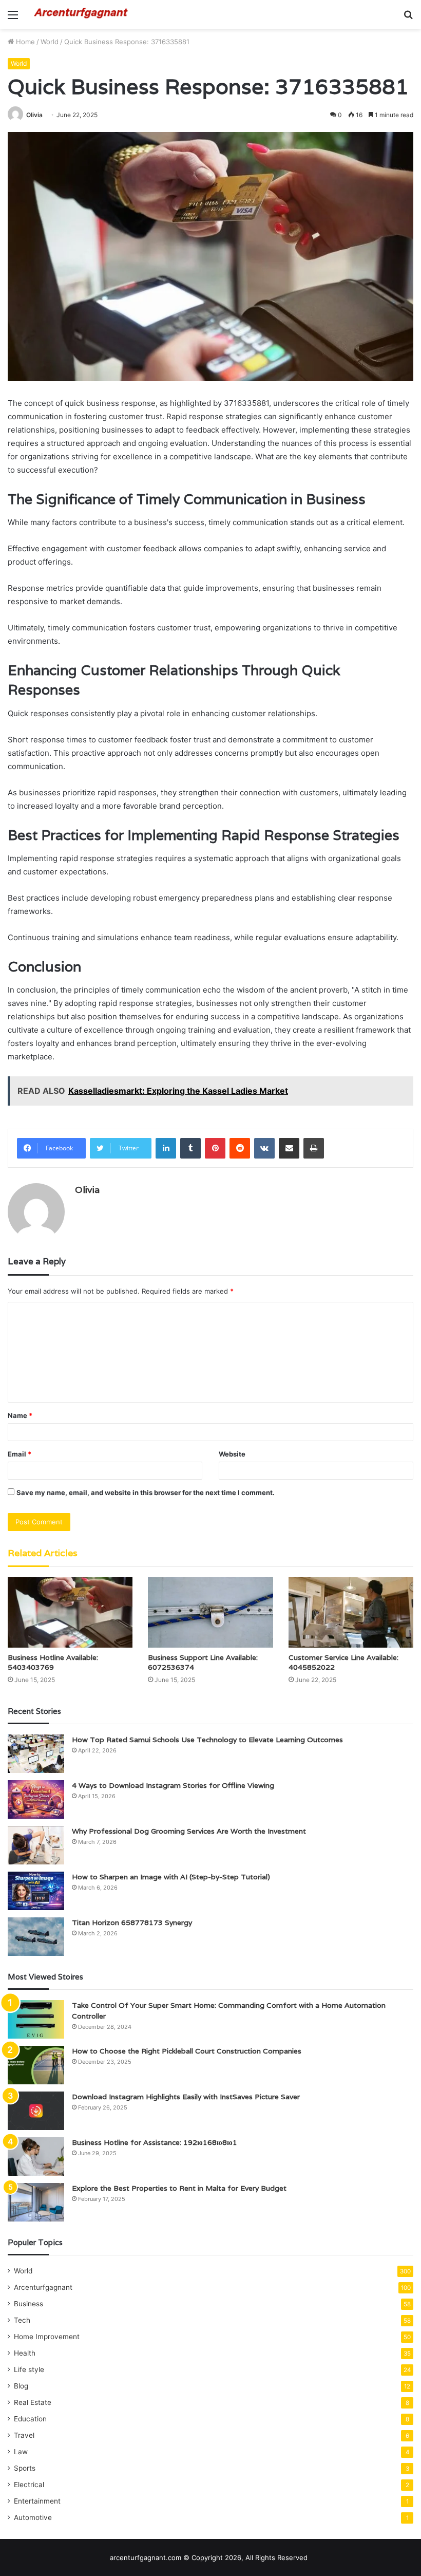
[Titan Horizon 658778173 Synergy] (36, 1937)
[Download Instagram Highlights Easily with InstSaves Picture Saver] (36, 2111)
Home (24, 42)
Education (30, 2419)
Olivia (34, 115)
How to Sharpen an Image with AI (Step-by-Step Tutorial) (171, 1877)
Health (25, 2353)
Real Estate (33, 2402)
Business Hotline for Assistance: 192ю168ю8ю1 (155, 2142)
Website (232, 1454)
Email (20, 1454)
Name (20, 1415)
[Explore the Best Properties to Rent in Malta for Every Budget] (36, 2202)
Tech (22, 2320)
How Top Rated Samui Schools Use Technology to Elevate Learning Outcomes (207, 1740)
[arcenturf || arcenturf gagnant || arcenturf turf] (82, 14)
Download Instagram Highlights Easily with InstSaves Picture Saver (186, 2097)
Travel (24, 2435)
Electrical (29, 2485)
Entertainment (37, 2501)
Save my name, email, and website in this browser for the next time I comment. (146, 1492)
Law (21, 2452)
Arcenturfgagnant (43, 2287)
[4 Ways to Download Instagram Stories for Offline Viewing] (36, 1799)
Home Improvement (47, 2337)
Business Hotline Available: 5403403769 (53, 1662)
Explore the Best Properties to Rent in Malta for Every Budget (179, 2188)
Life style (29, 2369)
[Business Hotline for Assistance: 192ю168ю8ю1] (36, 2157)
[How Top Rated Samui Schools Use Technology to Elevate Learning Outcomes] (36, 1754)
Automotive (33, 2517)
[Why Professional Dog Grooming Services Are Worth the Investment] (36, 1845)
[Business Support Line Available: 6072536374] (210, 1612)
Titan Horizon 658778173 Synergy (132, 1922)
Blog (21, 2386)
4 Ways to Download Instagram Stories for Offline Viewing (173, 1785)
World (50, 42)
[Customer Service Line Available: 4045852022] (351, 1612)
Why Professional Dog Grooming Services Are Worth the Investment (189, 1831)
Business (28, 2304)
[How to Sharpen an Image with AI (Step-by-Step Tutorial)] (36, 1891)
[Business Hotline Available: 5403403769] (70, 1612)
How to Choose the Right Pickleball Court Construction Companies (187, 2051)
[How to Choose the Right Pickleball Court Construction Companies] (36, 2065)
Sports (25, 2468)
